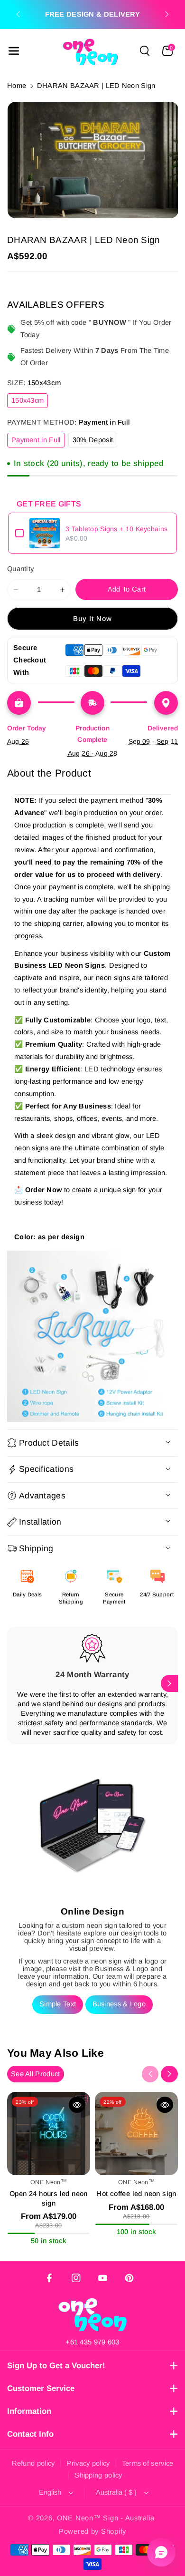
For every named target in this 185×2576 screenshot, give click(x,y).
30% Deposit (95, 442)
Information (29, 2411)
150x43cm (30, 402)
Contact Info (30, 2434)
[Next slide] (167, 14)
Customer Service (41, 2388)
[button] (14, 51)
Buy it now (93, 619)
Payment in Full (38, 442)
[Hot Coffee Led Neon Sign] (136, 2134)
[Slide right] (169, 1683)
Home (17, 86)
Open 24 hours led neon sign (49, 2198)
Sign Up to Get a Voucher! (56, 2366)
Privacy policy (88, 2463)
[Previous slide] (18, 14)
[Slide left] (16, 1683)
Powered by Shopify (92, 2531)
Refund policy (33, 2463)
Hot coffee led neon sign (136, 2194)
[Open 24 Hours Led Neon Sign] (49, 2134)
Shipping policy (98, 2475)
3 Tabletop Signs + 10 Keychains (116, 529)
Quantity (21, 569)
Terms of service (148, 2463)
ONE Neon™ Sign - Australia (106, 2518)
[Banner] (92, 1336)
